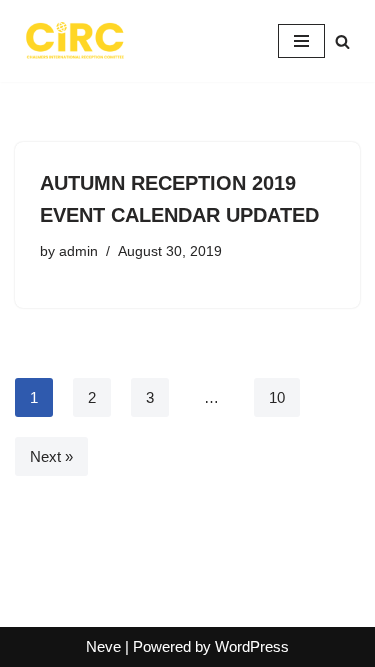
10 (277, 397)
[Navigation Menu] (301, 41)
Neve (103, 646)
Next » (51, 456)
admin (78, 251)
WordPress (252, 646)
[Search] (342, 41)
